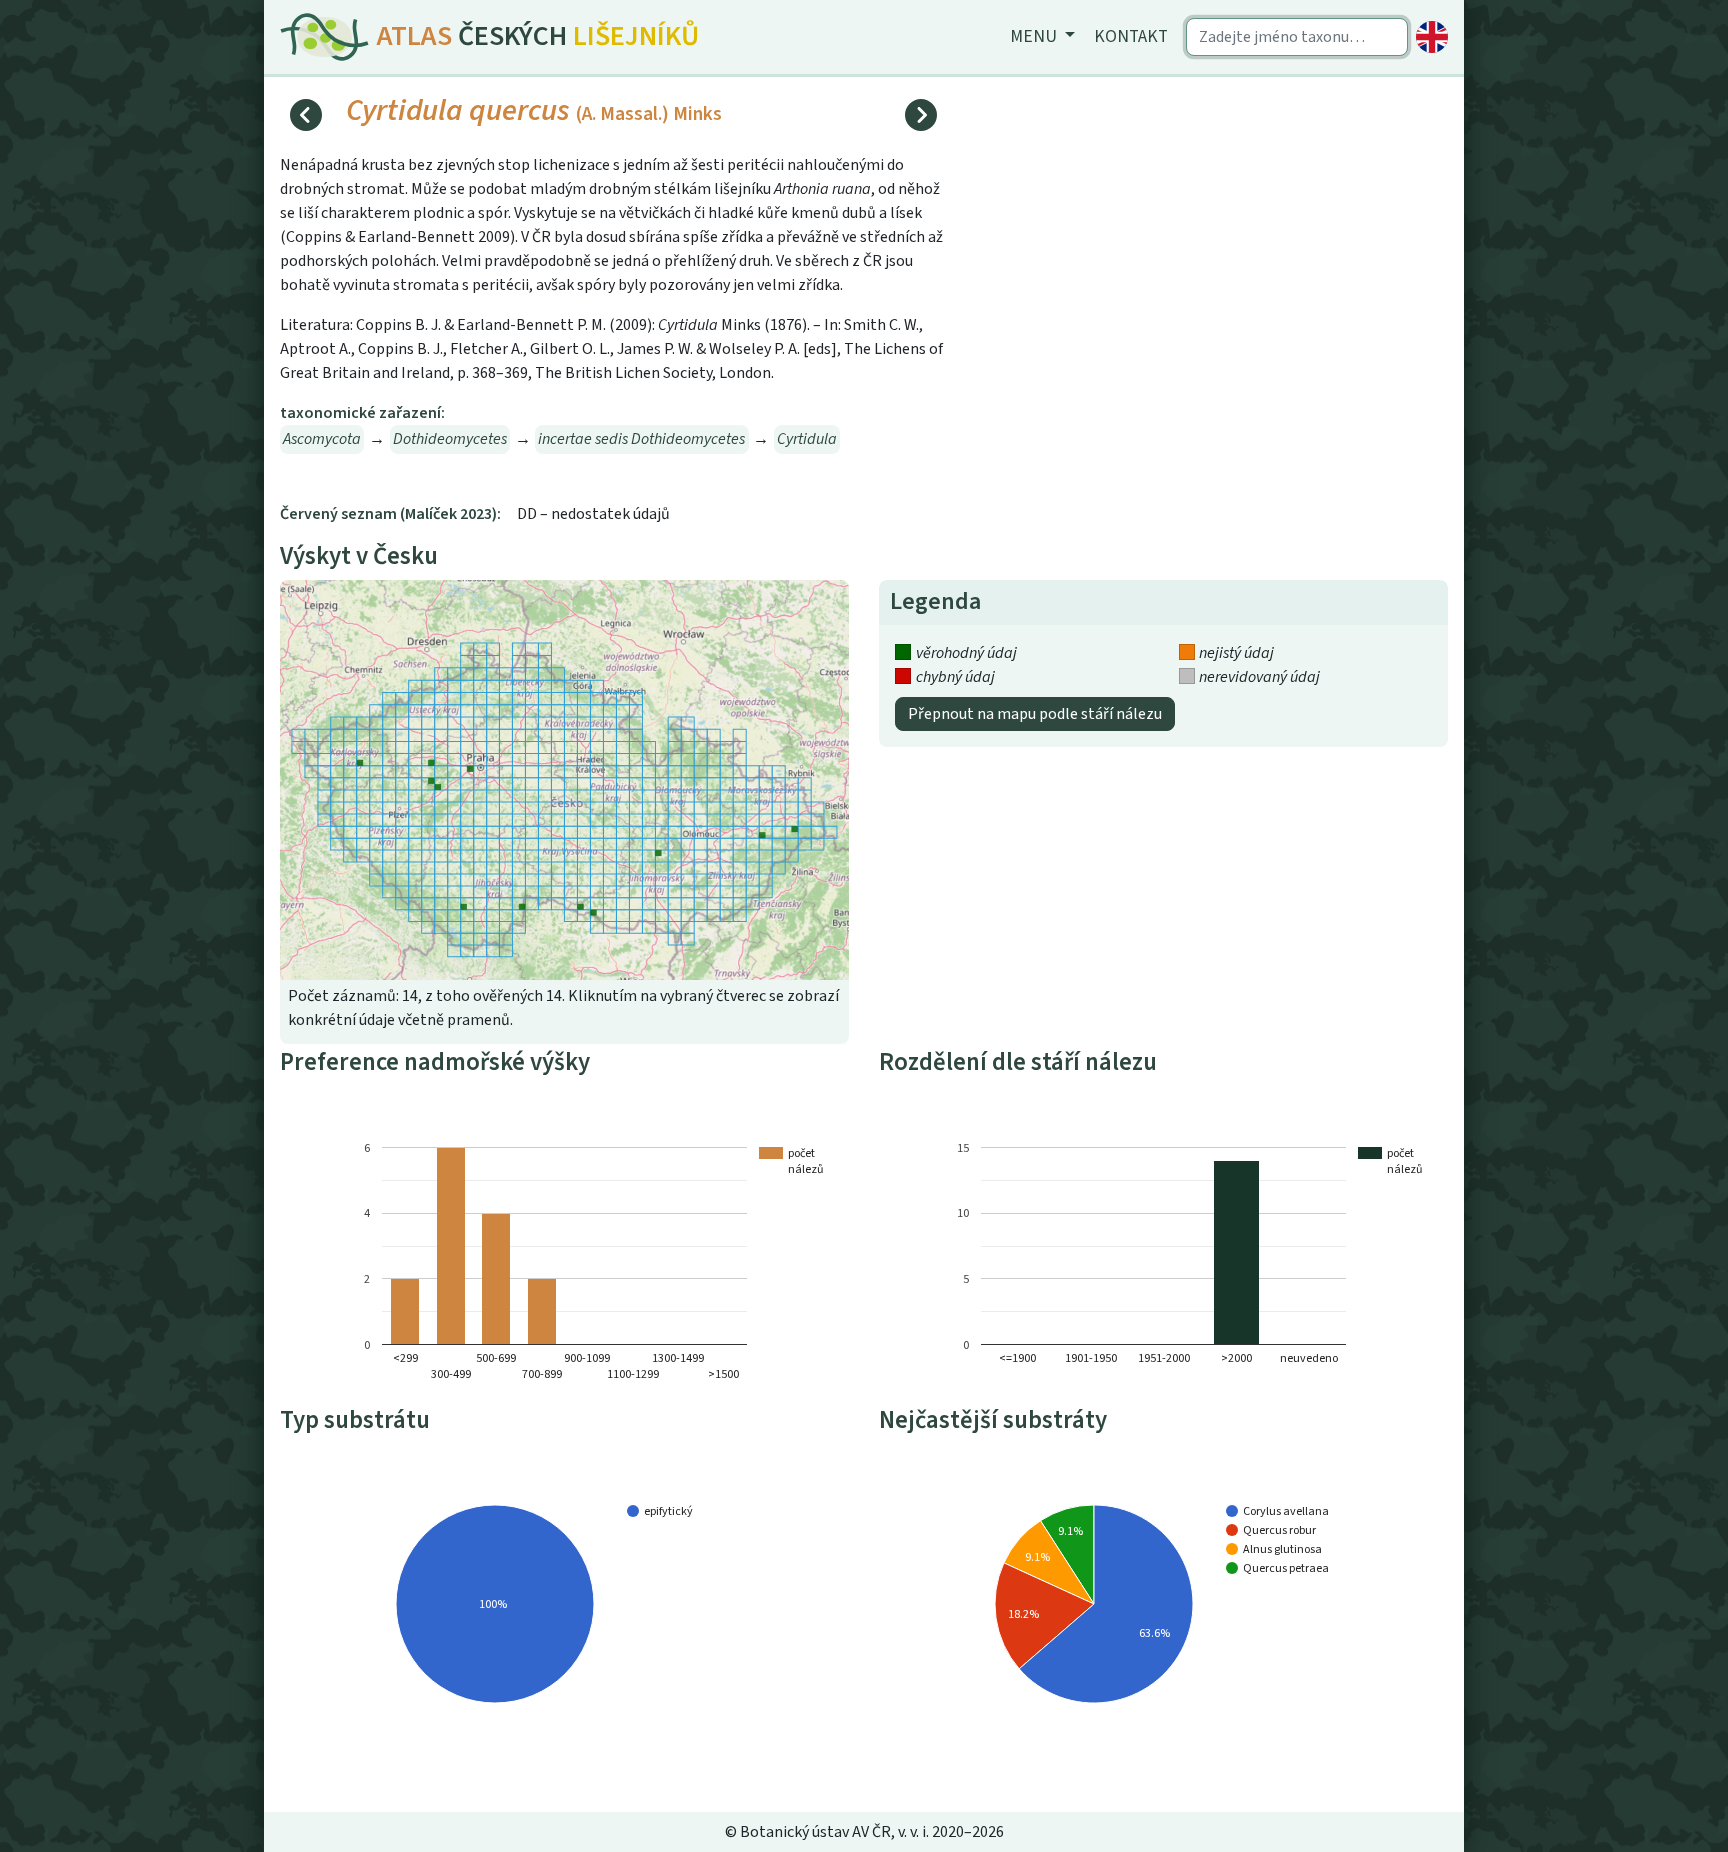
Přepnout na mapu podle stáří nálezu (1035, 714)
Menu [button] (1035, 36)
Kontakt (1131, 36)
